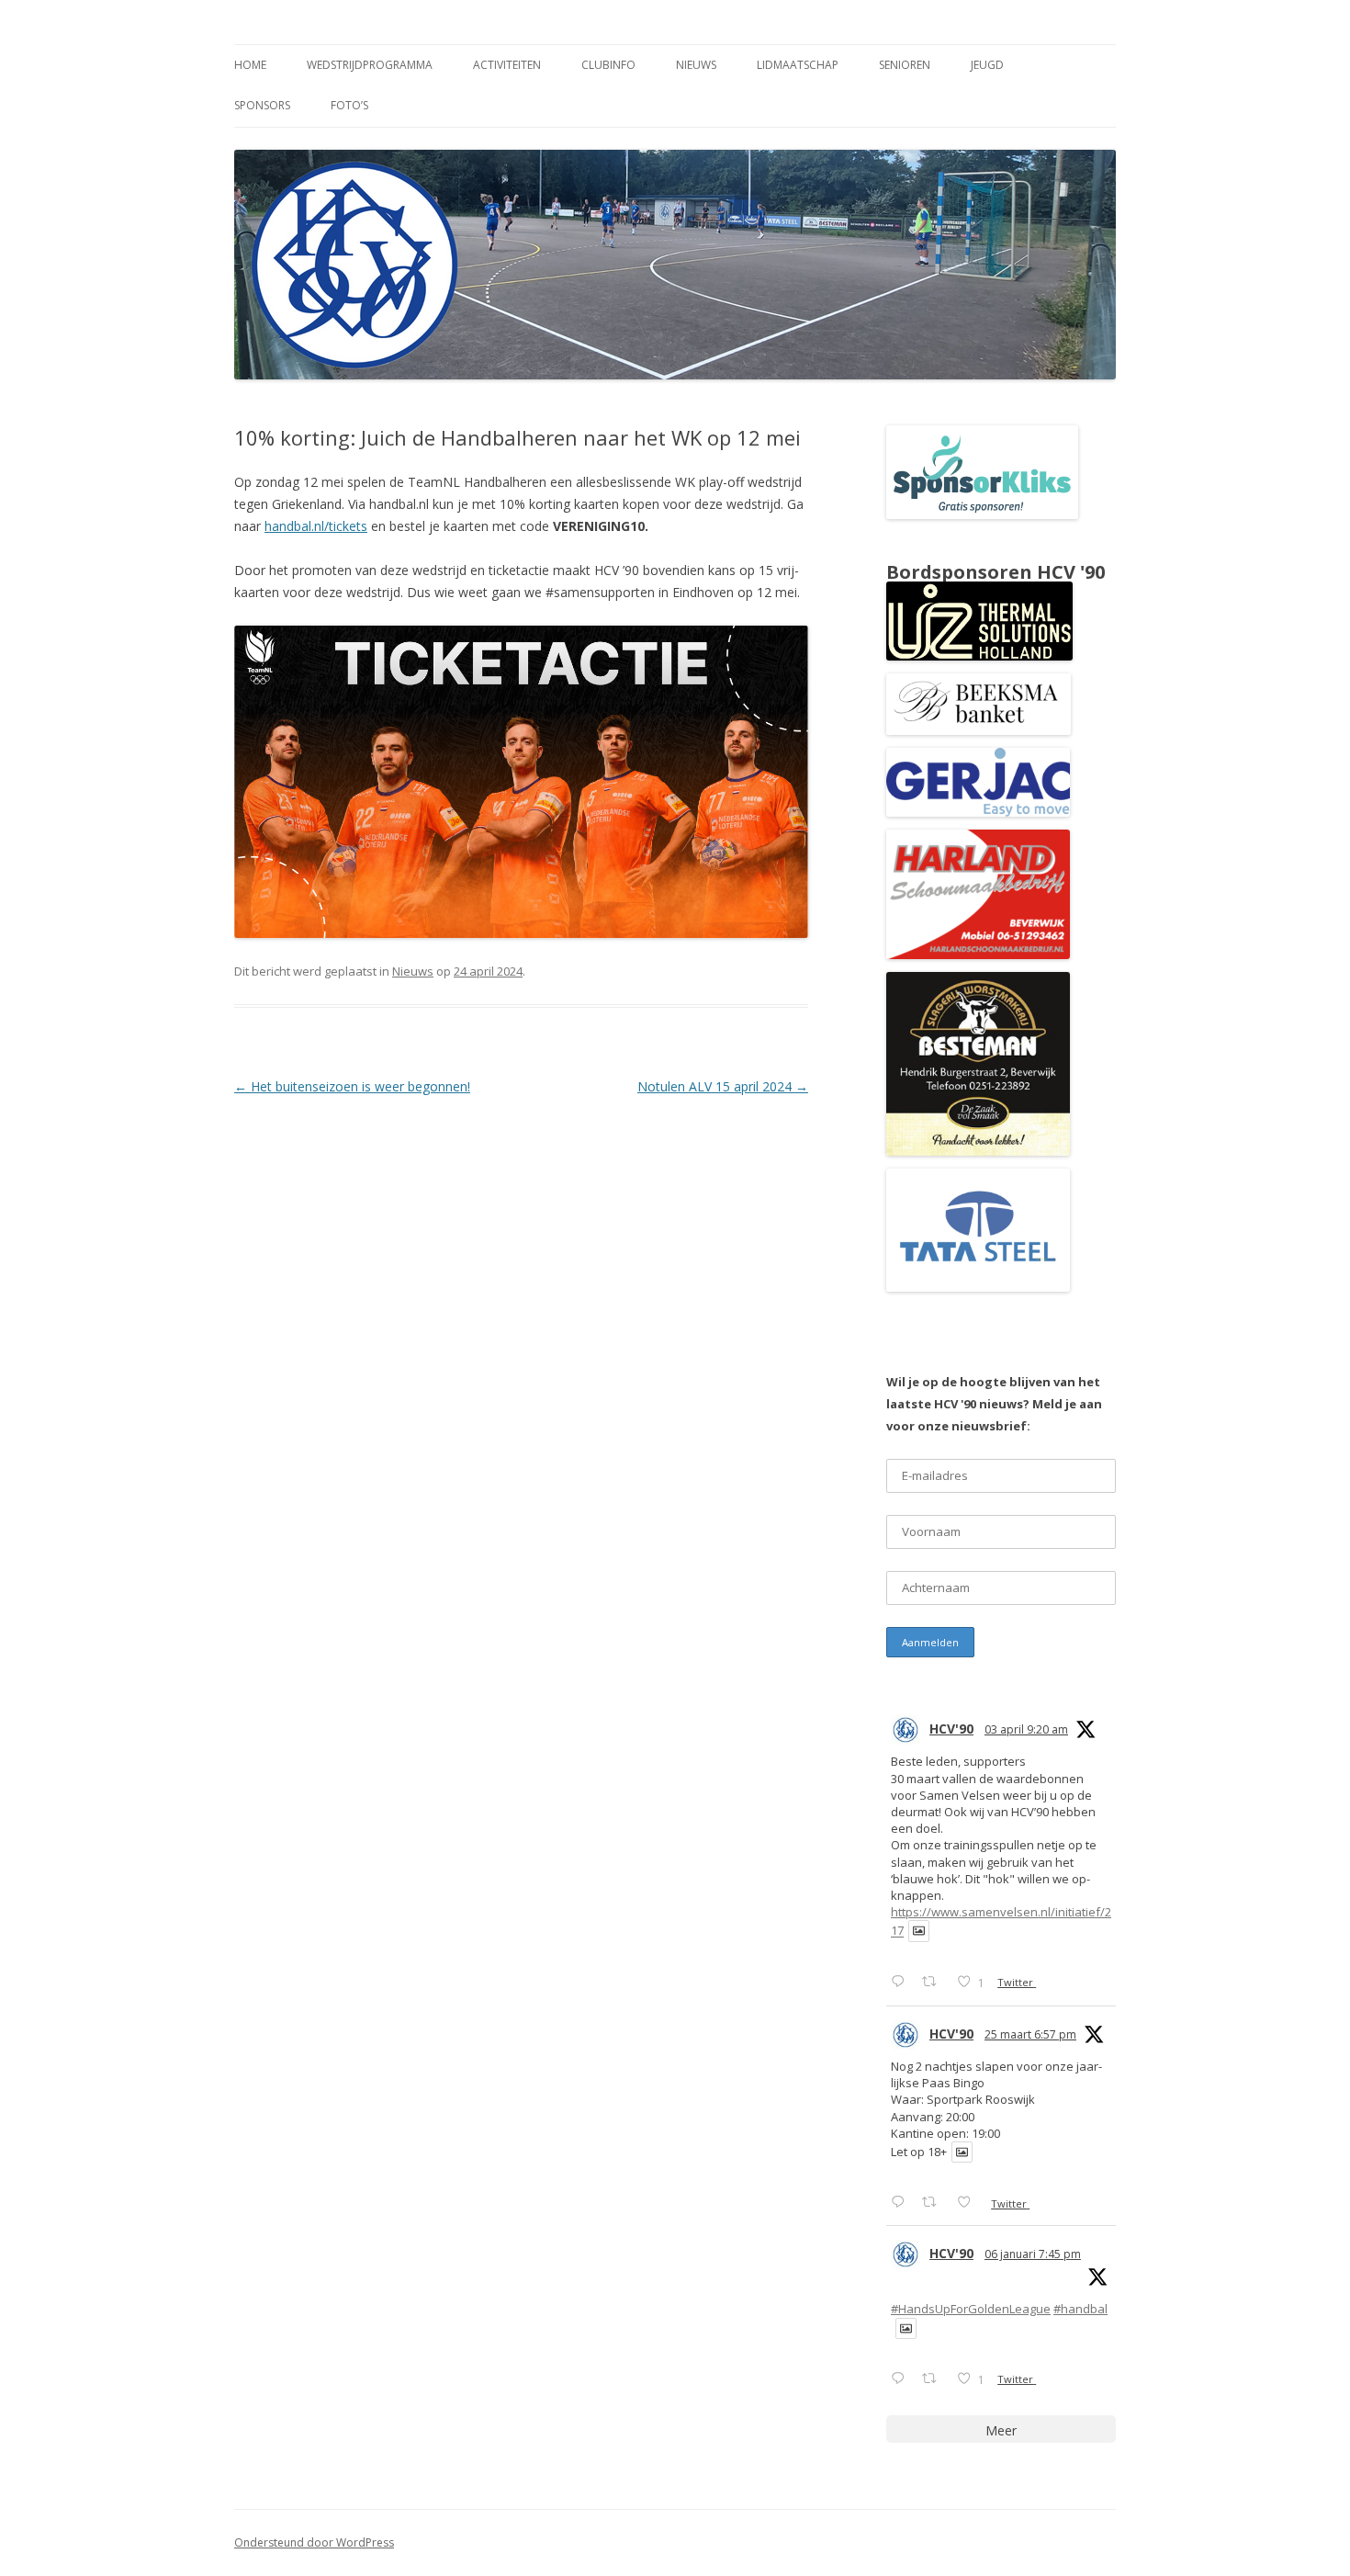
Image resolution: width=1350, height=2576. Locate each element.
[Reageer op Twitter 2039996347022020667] (902, 1981)
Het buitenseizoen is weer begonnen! (352, 1086)
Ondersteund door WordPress (314, 2542)
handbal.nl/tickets (316, 526)
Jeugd (987, 65)
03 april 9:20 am (1026, 1729)
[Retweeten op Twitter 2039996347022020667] (934, 1981)
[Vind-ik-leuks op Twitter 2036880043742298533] (969, 2202)
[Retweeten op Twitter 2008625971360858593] (934, 2378)
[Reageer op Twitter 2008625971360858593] (902, 2378)
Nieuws (696, 65)
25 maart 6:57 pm (1030, 2034)
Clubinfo (608, 65)
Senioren (905, 65)
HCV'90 (951, 1729)
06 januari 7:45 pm (1033, 2254)
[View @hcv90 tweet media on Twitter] (919, 1931)
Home (250, 65)
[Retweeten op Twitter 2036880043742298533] (934, 2202)
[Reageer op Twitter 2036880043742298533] (902, 2202)
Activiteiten (507, 65)
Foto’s (349, 105)
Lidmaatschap (798, 65)
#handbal (1080, 2309)
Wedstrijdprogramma (370, 65)
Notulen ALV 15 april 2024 (723, 1086)
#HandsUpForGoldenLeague (971, 2309)
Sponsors (262, 105)
